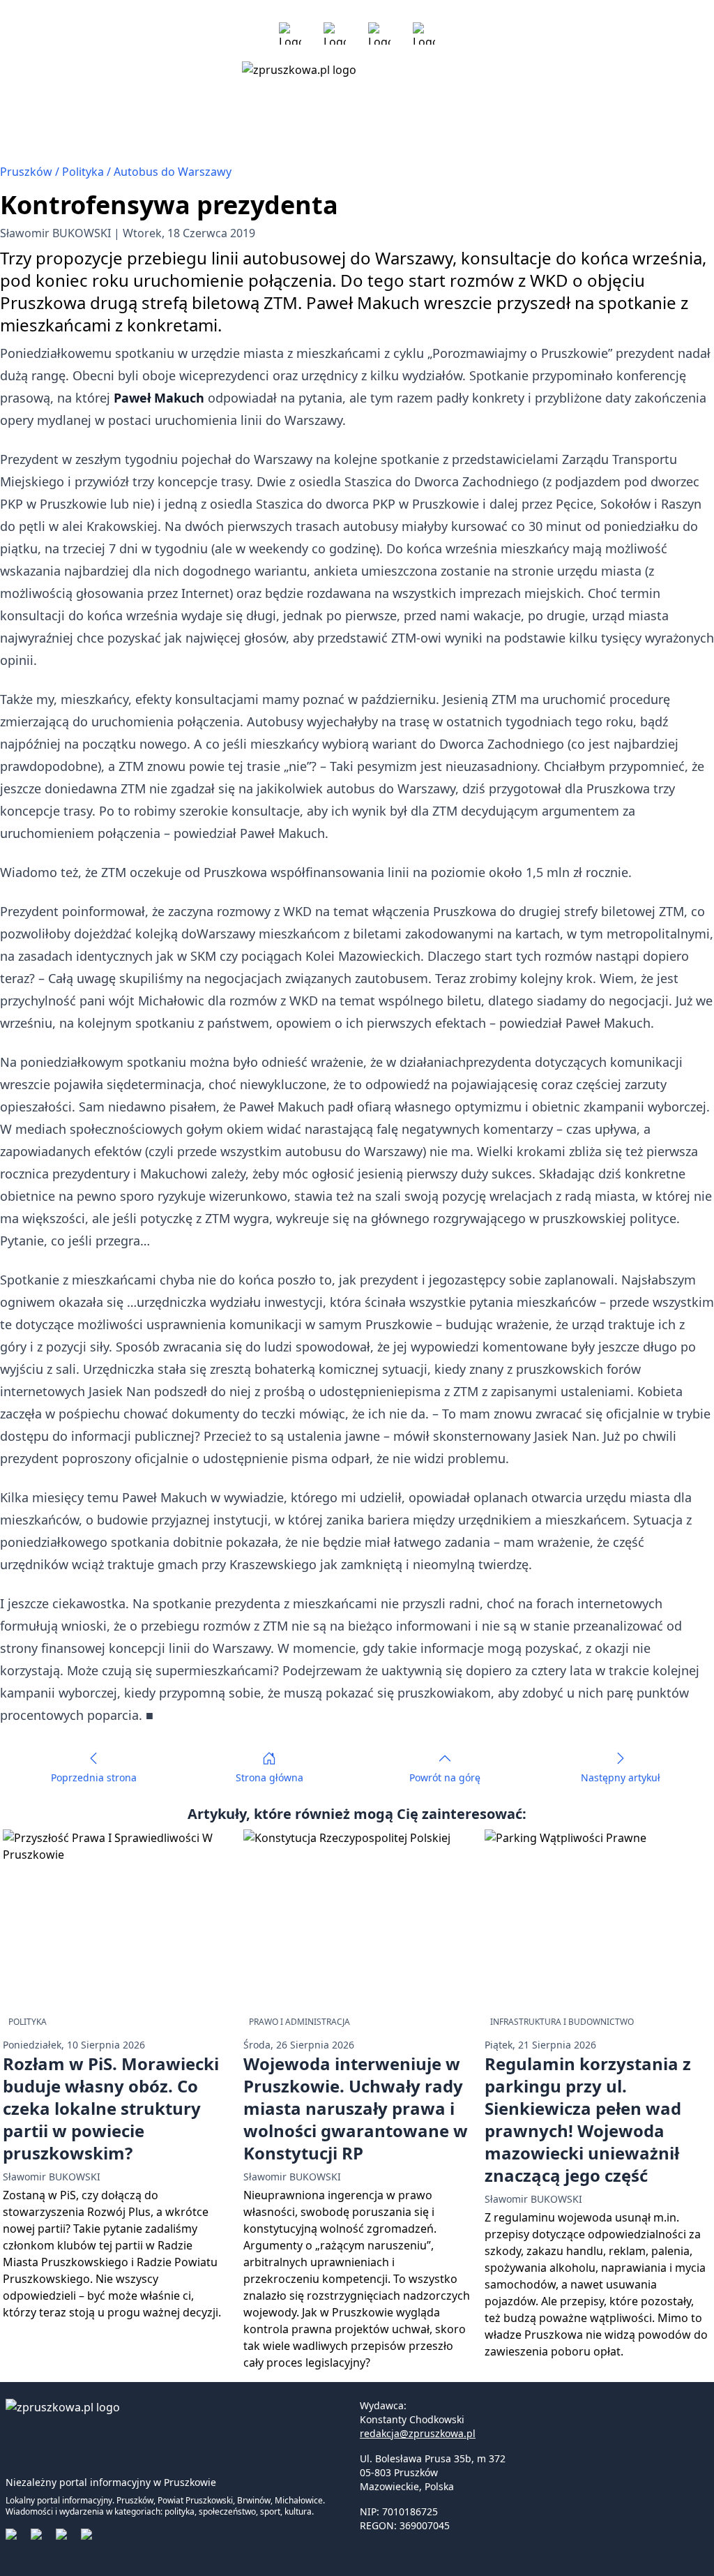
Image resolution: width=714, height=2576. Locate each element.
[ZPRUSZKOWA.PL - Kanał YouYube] (379, 33)
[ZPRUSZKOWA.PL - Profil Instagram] (335, 33)
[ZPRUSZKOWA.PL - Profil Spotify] (424, 33)
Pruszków (28, 172)
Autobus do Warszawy (173, 172)
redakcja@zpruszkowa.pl (418, 2433)
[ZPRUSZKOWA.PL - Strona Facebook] (290, 33)
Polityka (84, 172)
